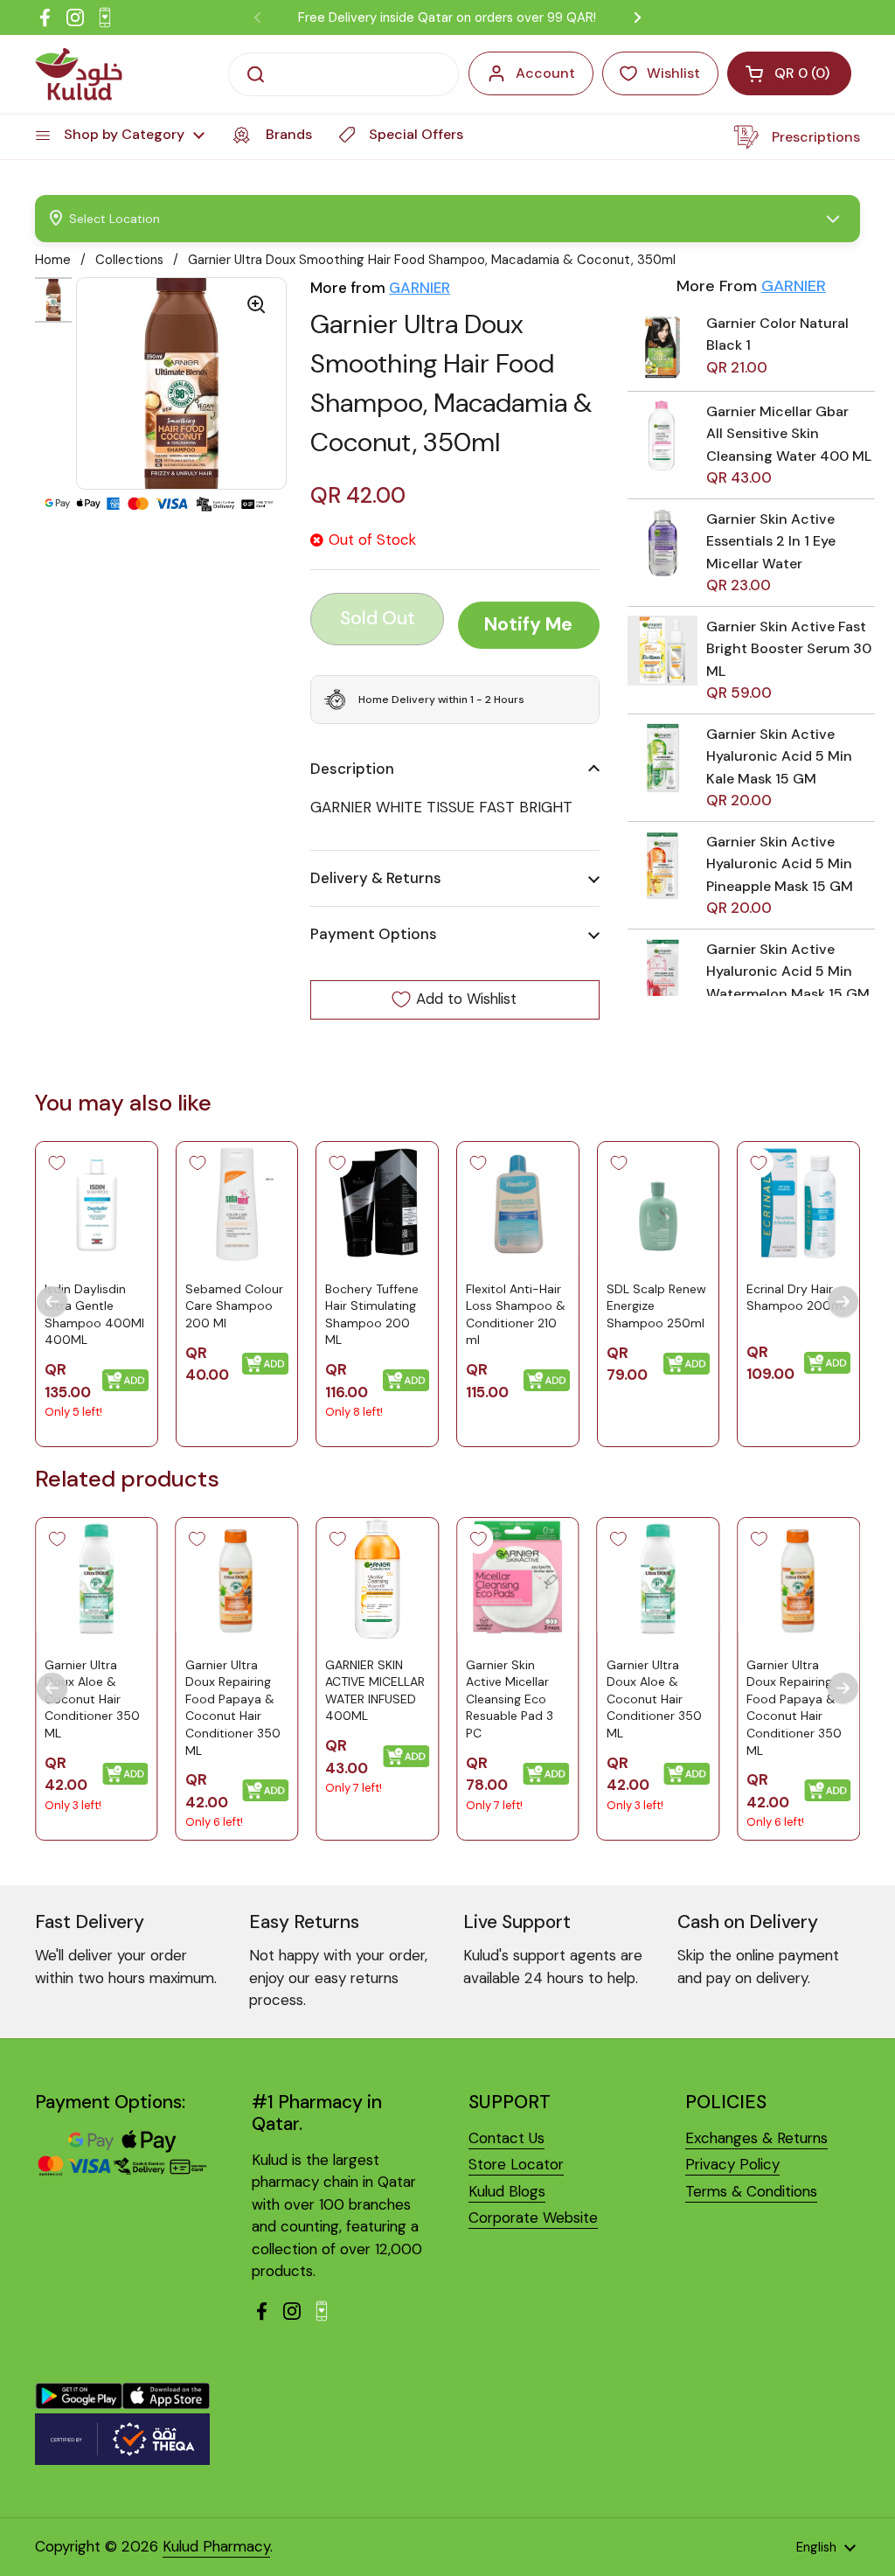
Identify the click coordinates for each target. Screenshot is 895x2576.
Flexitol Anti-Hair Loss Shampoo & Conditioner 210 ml (516, 1314)
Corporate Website (533, 2217)
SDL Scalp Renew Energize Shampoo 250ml (656, 1305)
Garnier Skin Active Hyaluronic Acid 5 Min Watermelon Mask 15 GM (788, 971)
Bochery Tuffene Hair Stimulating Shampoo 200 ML (372, 1314)
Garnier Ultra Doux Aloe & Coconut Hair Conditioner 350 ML (92, 1699)
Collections (129, 260)
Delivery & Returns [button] (376, 878)
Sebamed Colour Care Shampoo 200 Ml (234, 1305)
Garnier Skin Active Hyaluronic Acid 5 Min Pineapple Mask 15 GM (780, 864)
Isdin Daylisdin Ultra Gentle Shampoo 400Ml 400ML (94, 1314)
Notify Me (528, 624)
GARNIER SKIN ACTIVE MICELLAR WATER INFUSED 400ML (375, 1691)
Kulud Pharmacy (216, 2546)
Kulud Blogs (507, 2191)
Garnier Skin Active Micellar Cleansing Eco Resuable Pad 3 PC (510, 1699)
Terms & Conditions (751, 2191)
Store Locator (516, 2164)
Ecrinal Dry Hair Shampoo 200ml (796, 1297)
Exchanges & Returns (756, 2138)
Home (53, 260)
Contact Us (506, 2138)
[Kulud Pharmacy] (79, 74)
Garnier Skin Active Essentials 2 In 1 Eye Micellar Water (771, 541)
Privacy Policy (732, 2164)
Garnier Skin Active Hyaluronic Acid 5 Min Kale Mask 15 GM (779, 756)
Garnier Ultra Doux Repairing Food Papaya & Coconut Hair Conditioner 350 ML (233, 1708)
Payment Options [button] (374, 934)
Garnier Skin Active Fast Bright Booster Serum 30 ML (789, 649)
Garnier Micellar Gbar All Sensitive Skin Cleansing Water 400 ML (789, 434)
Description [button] (352, 769)
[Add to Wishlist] (57, 1163)
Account (545, 73)
